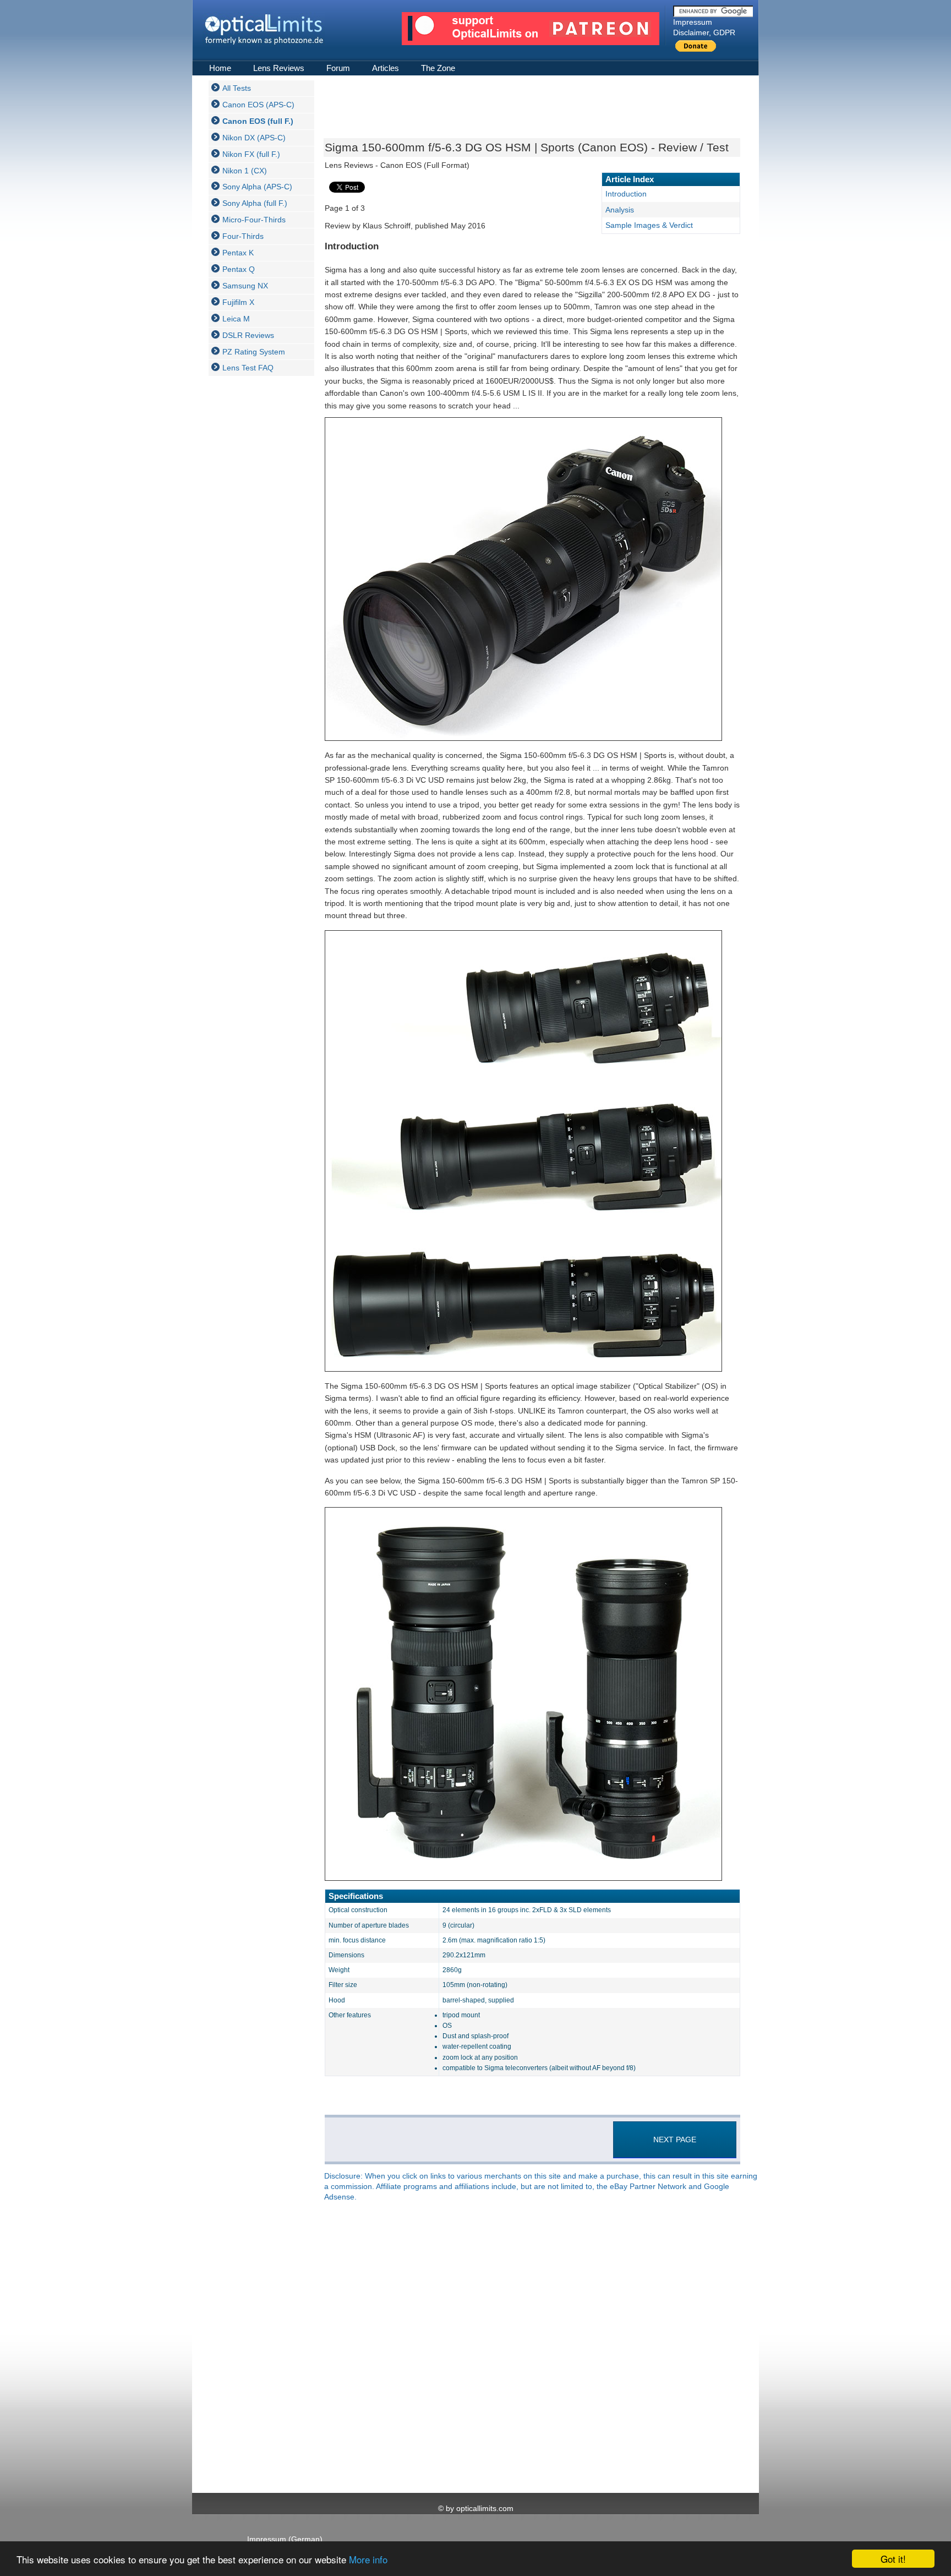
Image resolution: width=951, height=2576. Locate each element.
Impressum (693, 22)
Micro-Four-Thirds (254, 220)
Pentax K (238, 253)
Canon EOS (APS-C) (258, 105)
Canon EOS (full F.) (258, 121)
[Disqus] (531, 2348)
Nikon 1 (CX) (245, 171)
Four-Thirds (243, 236)
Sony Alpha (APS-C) (257, 187)
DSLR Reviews (248, 335)
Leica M (236, 319)
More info (368, 2559)
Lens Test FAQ (248, 368)
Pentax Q (239, 269)
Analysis (620, 210)
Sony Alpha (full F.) (255, 203)
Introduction (626, 194)
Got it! (893, 2559)
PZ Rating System (254, 352)
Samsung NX (245, 286)
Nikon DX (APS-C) (254, 138)
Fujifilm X (238, 302)
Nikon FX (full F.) (251, 154)
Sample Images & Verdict (649, 225)
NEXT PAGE (675, 2140)
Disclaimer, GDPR (704, 32)
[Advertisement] (253, 549)
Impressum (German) (285, 2539)
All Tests (237, 88)
